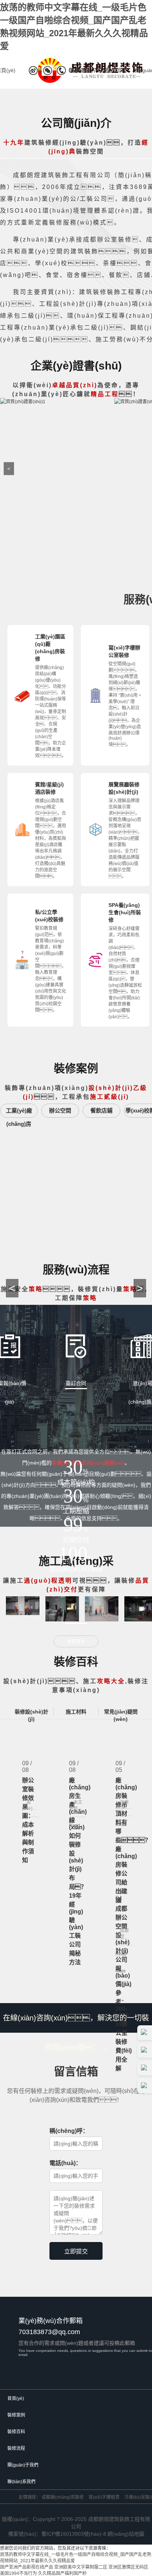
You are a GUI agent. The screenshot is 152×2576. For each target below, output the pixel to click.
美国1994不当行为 (18, 2573)
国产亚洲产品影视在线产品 (27, 2567)
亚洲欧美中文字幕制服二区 (81, 2567)
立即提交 (76, 2251)
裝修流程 (116, 70)
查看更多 (76, 1641)
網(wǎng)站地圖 (126, 2534)
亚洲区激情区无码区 (128, 2567)
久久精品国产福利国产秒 (62, 2573)
